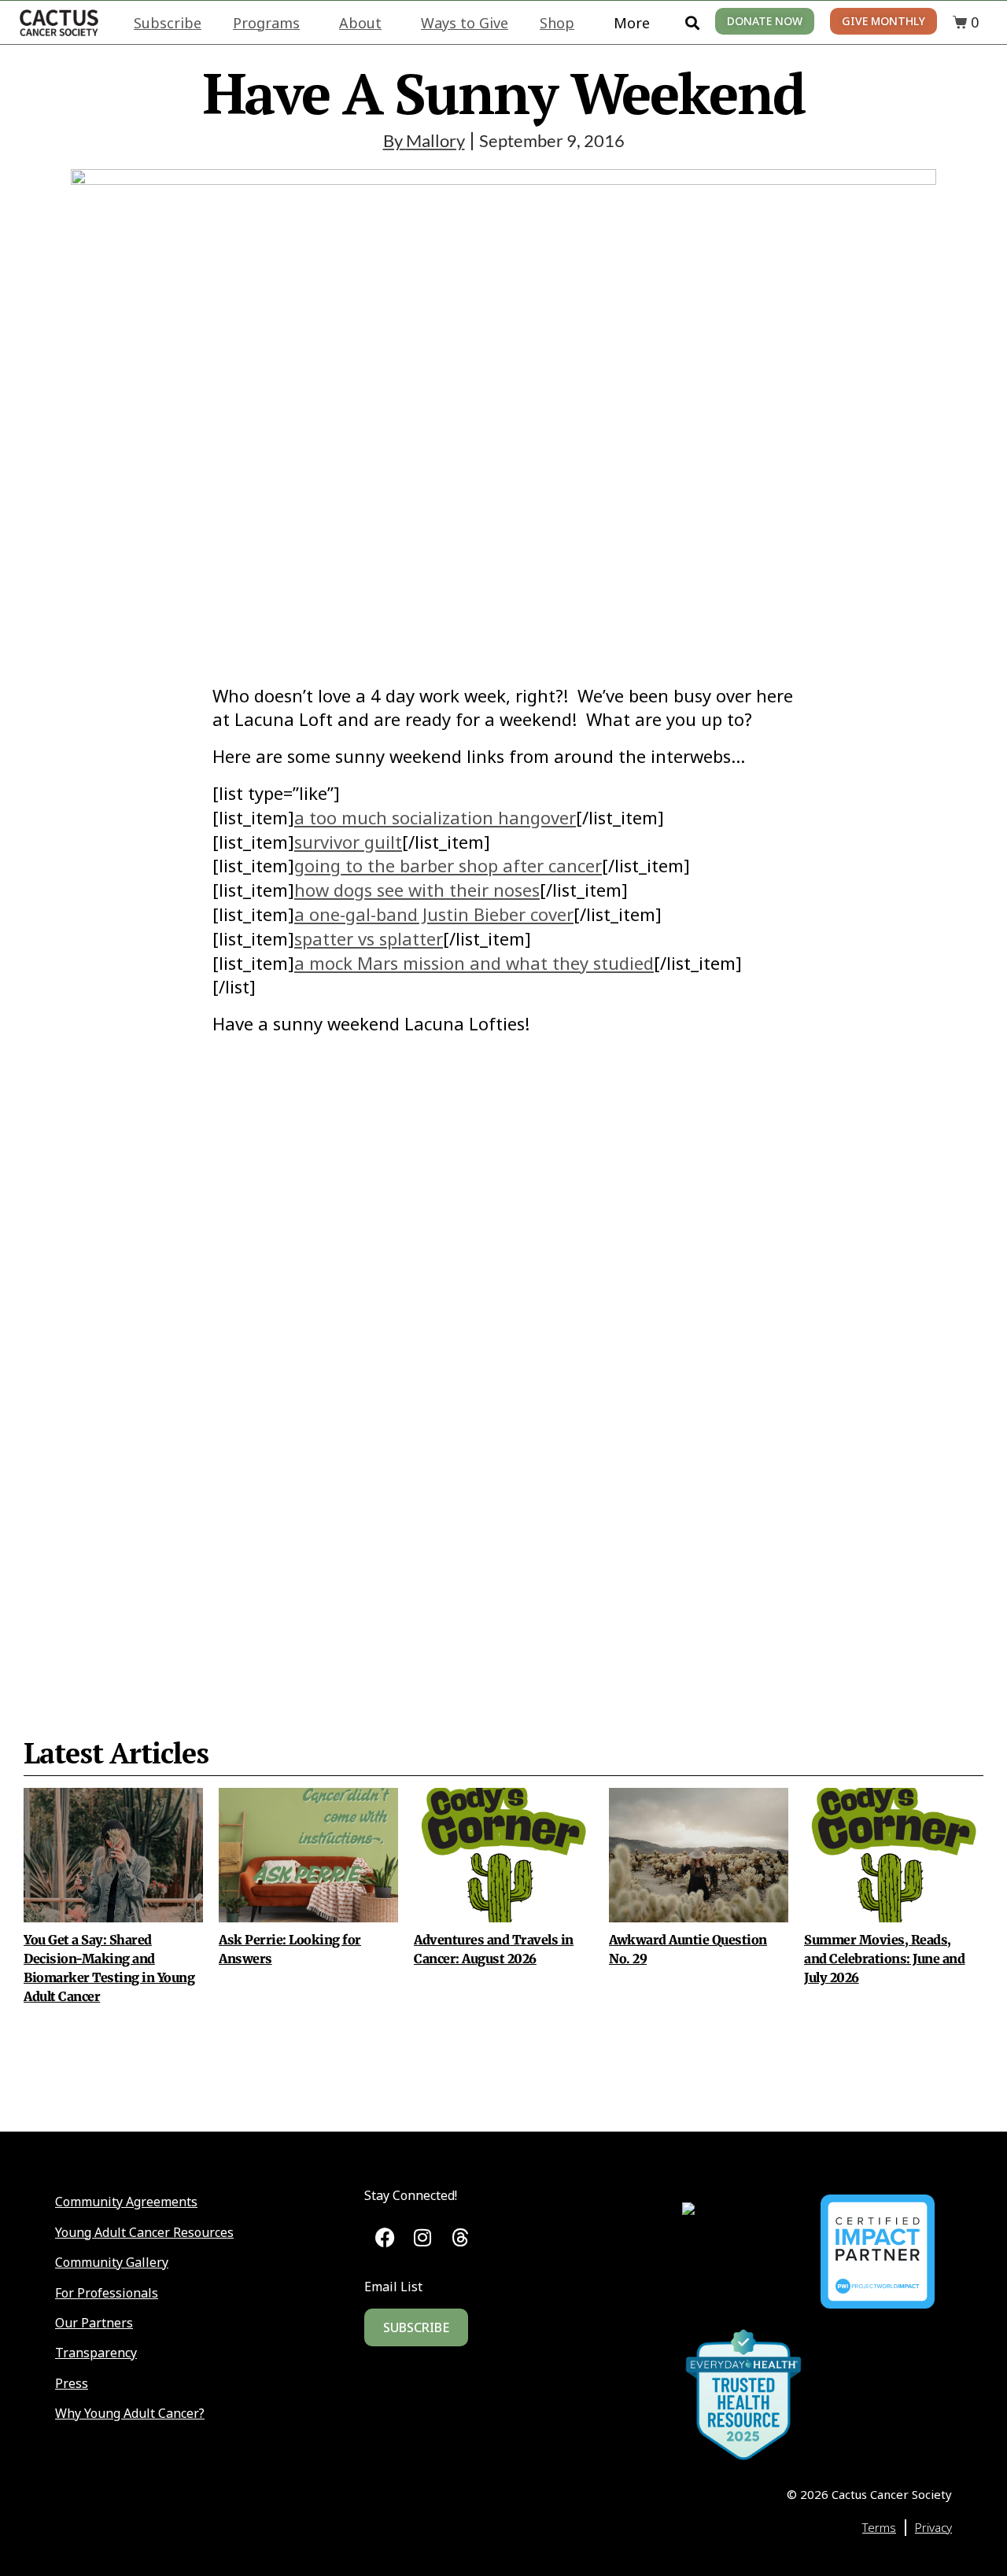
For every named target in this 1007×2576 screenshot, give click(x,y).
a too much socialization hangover (435, 817)
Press (72, 2383)
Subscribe (168, 23)
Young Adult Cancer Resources (144, 2232)
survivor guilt (348, 842)
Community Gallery (112, 2262)
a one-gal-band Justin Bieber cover (434, 914)
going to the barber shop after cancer (448, 865)
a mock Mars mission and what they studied (474, 963)
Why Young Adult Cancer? (130, 2413)
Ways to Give (465, 23)
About (360, 23)
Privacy (933, 2527)
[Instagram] (423, 2238)
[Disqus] (503, 1348)
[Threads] (460, 2238)
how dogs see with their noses (417, 890)
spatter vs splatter (369, 938)
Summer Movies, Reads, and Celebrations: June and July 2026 (885, 1959)
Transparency (96, 2353)
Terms (879, 2527)
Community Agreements (126, 2202)
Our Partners (94, 2323)
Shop (557, 23)
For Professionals (107, 2293)
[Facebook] (385, 2238)
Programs (266, 23)
